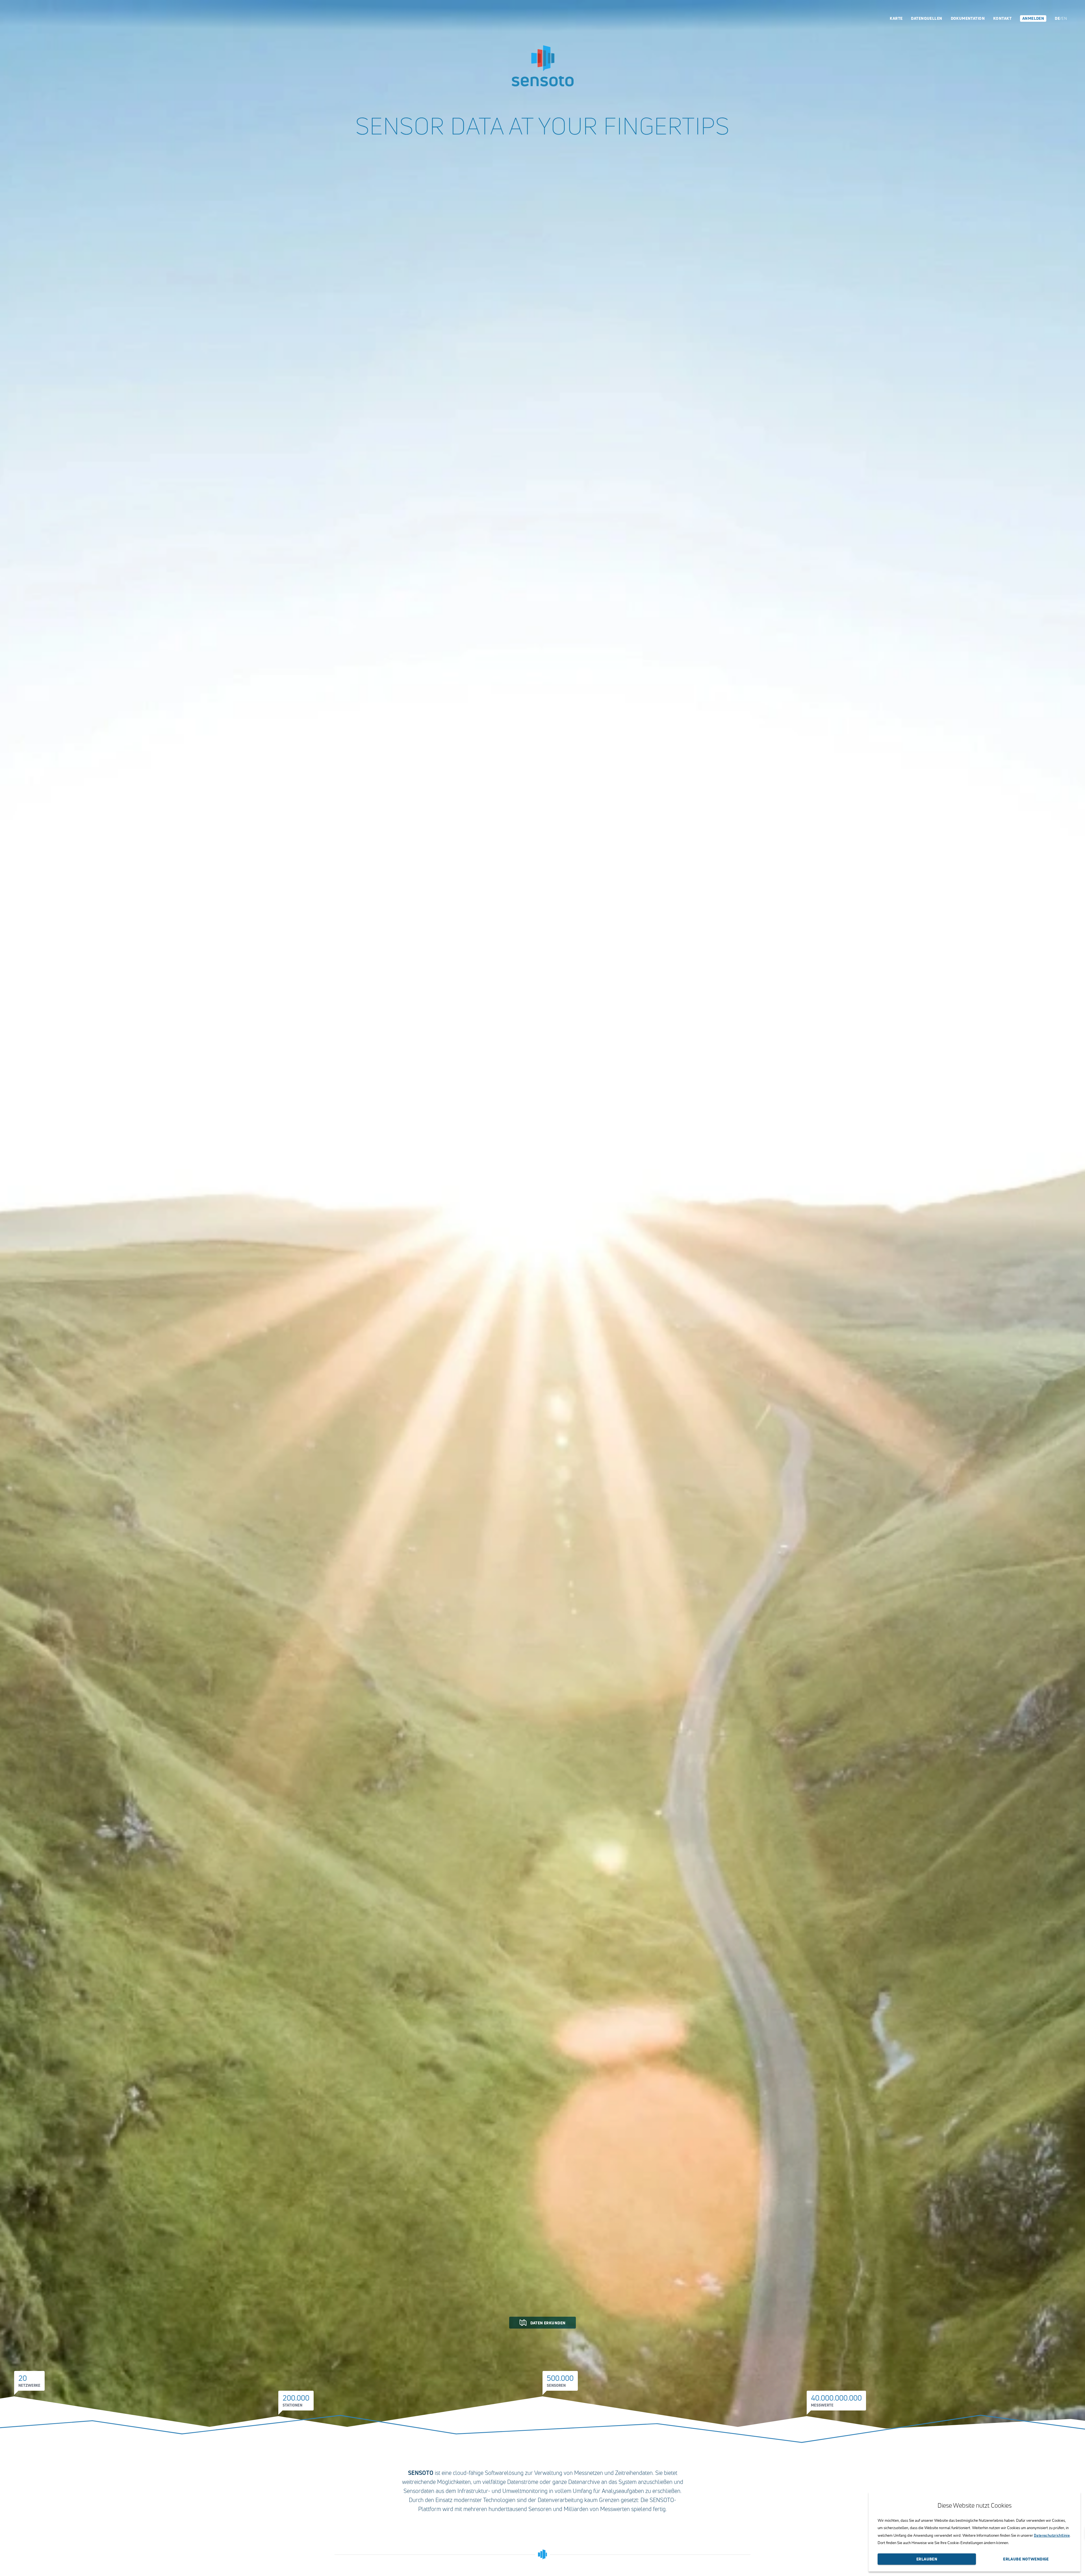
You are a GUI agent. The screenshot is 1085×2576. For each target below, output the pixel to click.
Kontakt (1002, 18)
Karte (896, 18)
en (1064, 18)
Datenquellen (926, 18)
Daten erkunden (548, 2323)
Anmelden (1033, 18)
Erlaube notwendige (1026, 2559)
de (1057, 18)
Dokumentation (968, 18)
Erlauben (927, 2559)
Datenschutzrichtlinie (1052, 2535)
